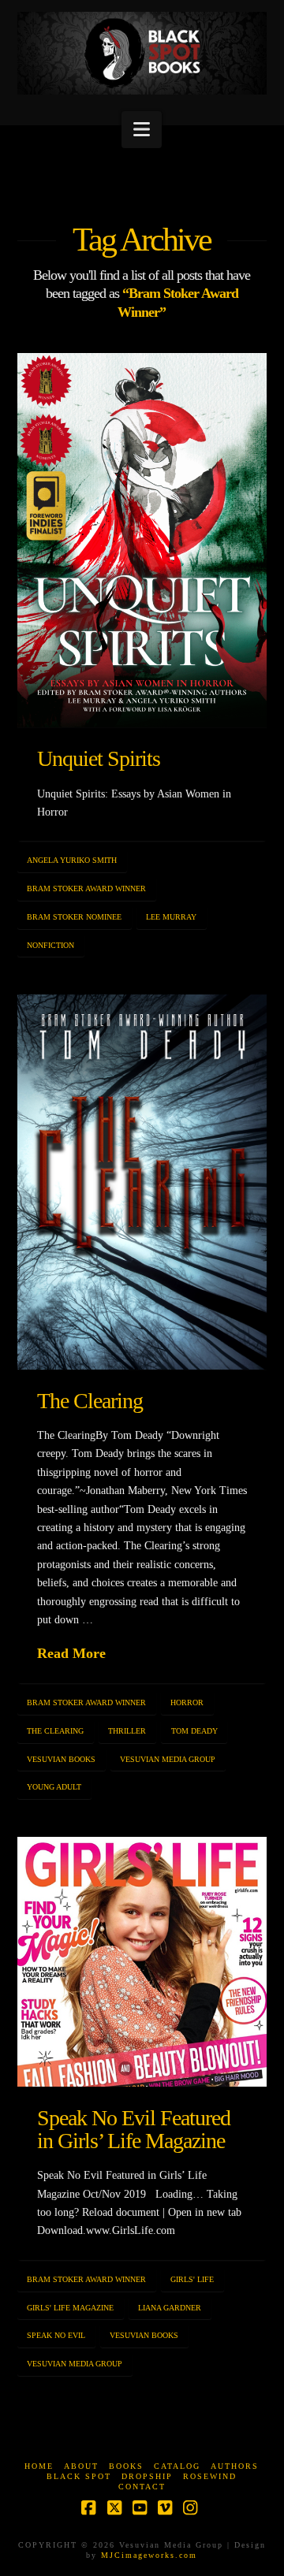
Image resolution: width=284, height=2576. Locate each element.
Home (39, 2466)
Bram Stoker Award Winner (86, 888)
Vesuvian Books (61, 1759)
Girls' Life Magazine (70, 2308)
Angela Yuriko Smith (72, 860)
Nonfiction (50, 945)
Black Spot (79, 2476)
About (81, 2466)
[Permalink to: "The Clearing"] (142, 1182)
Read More (71, 1653)
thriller (127, 1731)
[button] (142, 130)
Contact (142, 2487)
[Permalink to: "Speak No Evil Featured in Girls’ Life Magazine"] (142, 1962)
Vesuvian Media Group (168, 1759)
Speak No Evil (56, 2335)
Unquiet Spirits (99, 758)
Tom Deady (194, 1731)
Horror (187, 1702)
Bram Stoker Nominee (74, 917)
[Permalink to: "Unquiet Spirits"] (142, 540)
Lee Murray (171, 917)
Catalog (177, 2466)
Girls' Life (192, 2279)
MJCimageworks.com (149, 2555)
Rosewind (210, 2476)
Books (126, 2466)
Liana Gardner (170, 2308)
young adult (54, 1787)
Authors (235, 2466)
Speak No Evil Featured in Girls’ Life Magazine (134, 2129)
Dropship (147, 2476)
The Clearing (90, 1401)
